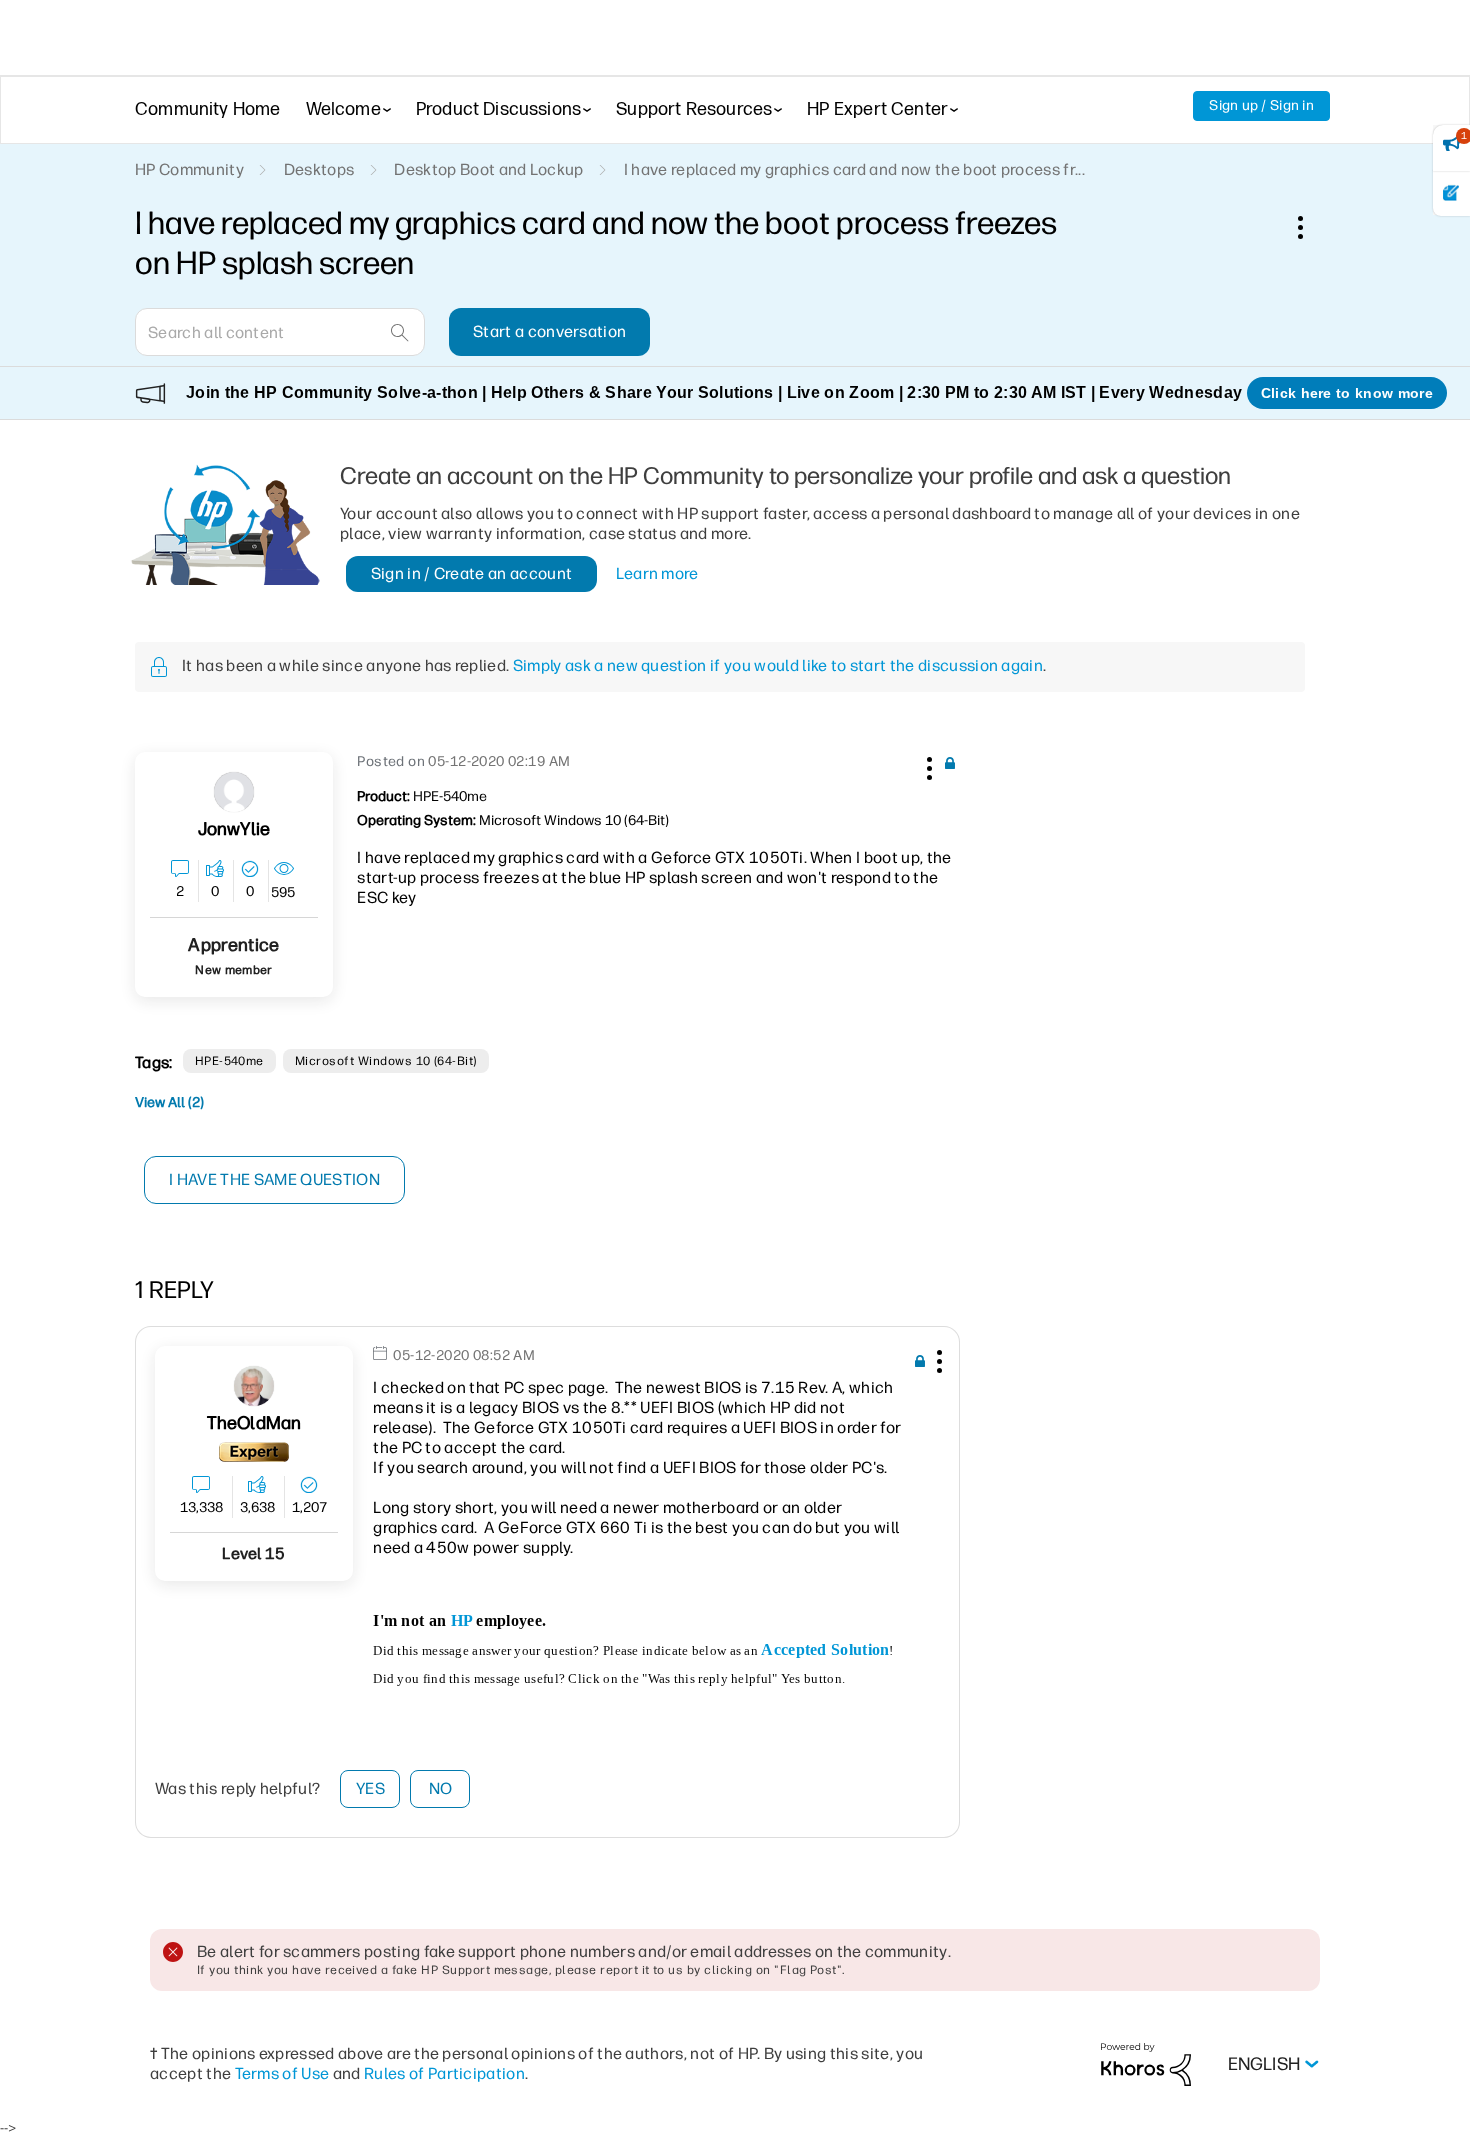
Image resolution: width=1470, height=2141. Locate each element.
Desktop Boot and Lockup (488, 169)
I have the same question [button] (274, 1179)
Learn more (657, 573)
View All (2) (169, 1102)
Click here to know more (1347, 393)
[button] (927, 765)
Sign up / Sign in (1261, 105)
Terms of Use (282, 2073)
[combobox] (280, 332)
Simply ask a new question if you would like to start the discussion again (778, 665)
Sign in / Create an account (472, 573)
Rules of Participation (444, 2073)
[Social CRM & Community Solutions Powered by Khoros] (1146, 2063)
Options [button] (1311, 227)
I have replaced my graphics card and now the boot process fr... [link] (854, 169)
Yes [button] (370, 1788)
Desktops (319, 169)
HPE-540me (229, 1061)
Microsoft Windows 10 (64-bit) (386, 1061)
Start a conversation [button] (549, 331)
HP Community (189, 169)
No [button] (441, 1788)
